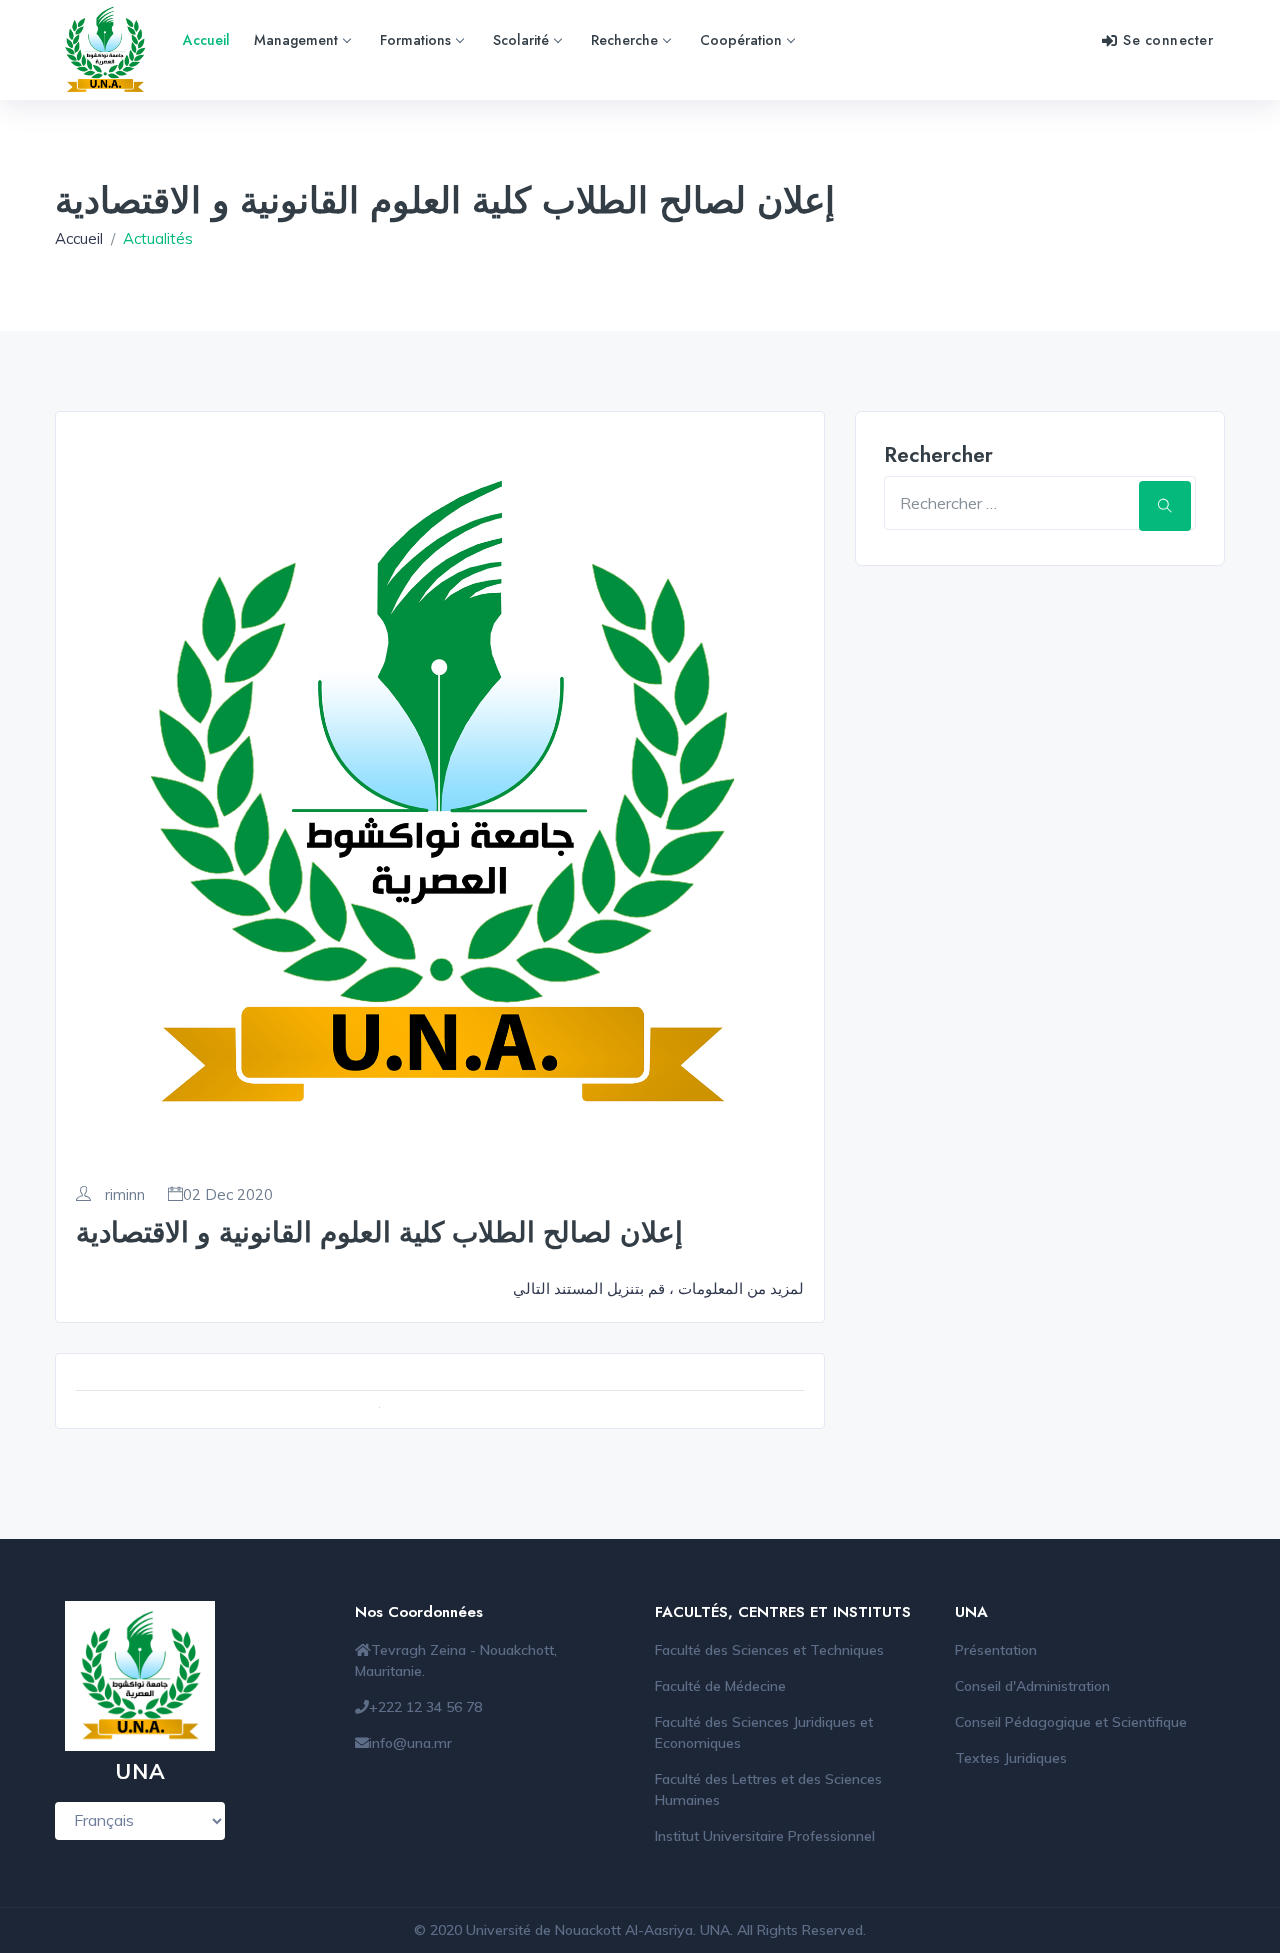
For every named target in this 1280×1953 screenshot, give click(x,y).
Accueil (206, 40)
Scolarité (521, 40)
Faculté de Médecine (720, 1686)
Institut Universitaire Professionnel (765, 1836)
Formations (415, 40)
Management (296, 40)
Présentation (996, 1650)
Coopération (741, 40)
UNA (715, 1930)
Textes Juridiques (1011, 1758)
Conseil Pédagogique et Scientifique (1071, 1722)
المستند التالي (558, 1288)
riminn (123, 1195)
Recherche (624, 40)
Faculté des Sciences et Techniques (769, 1650)
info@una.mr (410, 1743)
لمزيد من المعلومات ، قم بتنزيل (703, 1288)
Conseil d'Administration (1032, 1686)
